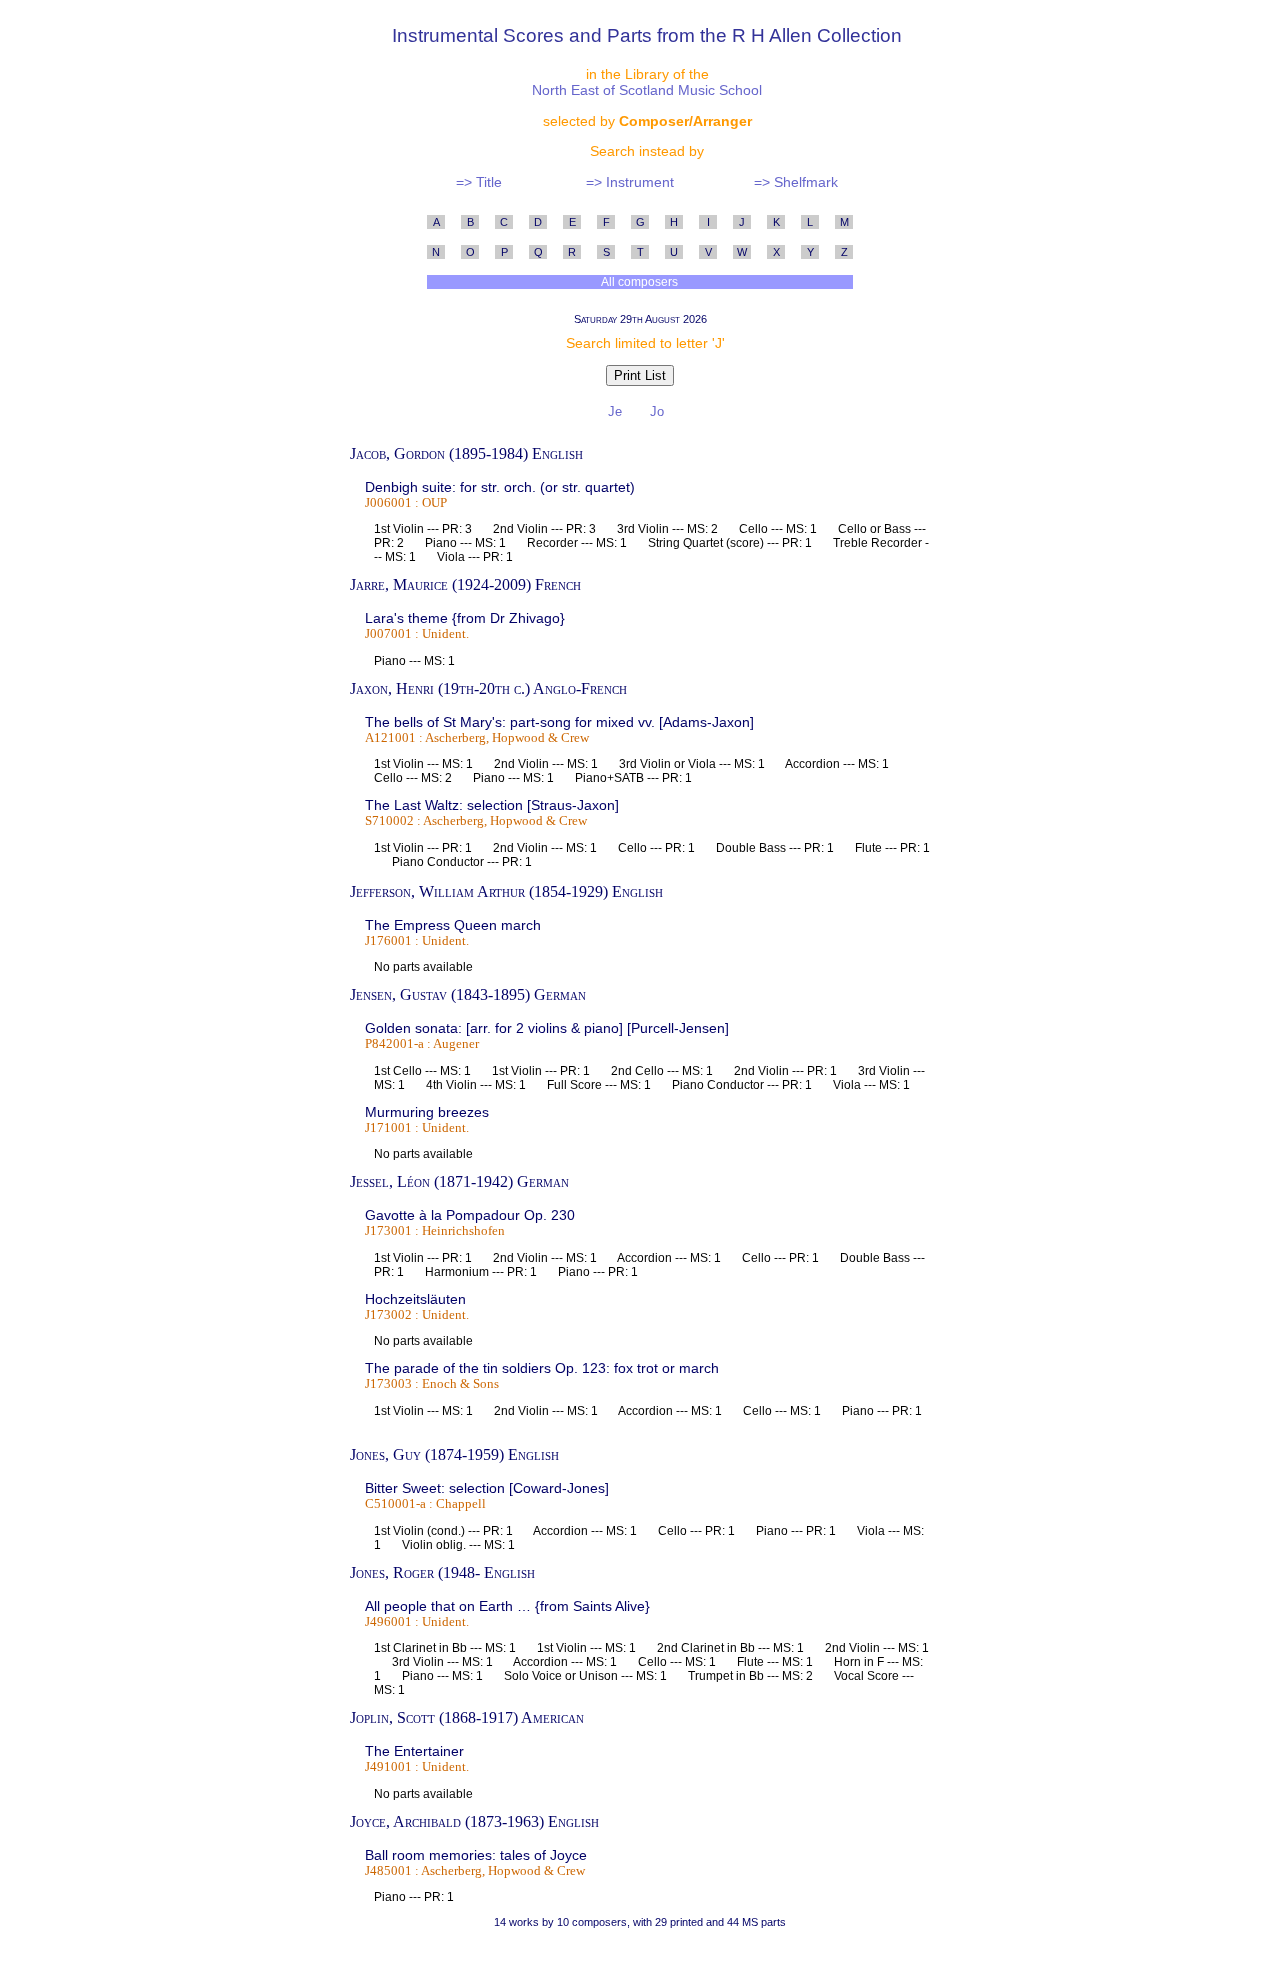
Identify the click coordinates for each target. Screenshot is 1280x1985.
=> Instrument (630, 182)
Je (617, 411)
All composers (640, 282)
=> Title (479, 182)
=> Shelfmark (796, 182)
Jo (659, 411)
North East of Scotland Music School (647, 90)
